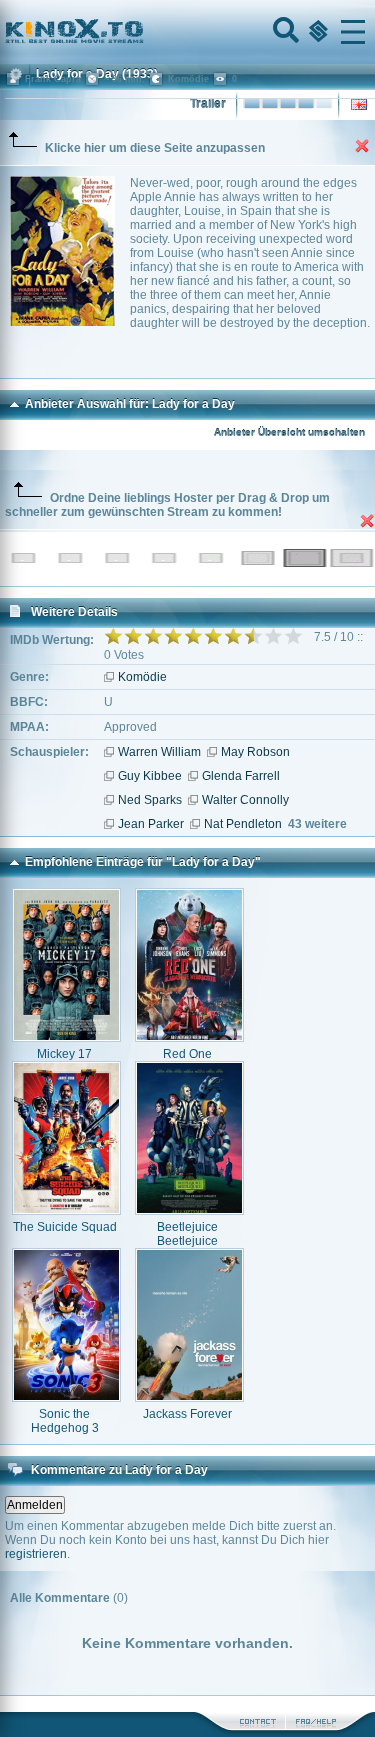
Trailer (208, 104)
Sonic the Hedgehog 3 (65, 1421)
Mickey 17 (64, 1054)
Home (142, 32)
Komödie (142, 677)
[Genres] (316, 32)
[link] (187, 32)
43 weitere (317, 824)
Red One (187, 1054)
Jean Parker (151, 824)
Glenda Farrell (241, 776)
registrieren (36, 1554)
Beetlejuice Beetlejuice (187, 1234)
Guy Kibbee (150, 776)
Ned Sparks (150, 800)
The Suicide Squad (65, 1227)
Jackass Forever (187, 1414)
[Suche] (284, 32)
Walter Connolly (245, 800)
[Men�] (353, 32)
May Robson (255, 752)
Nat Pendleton (243, 824)
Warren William (159, 752)
